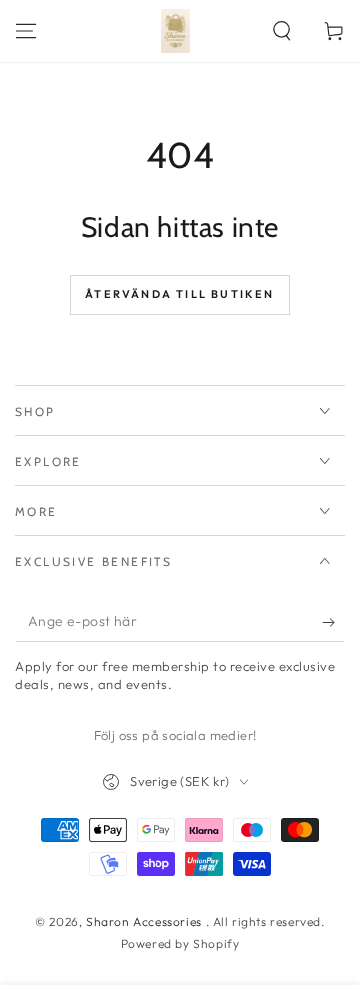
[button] (282, 31)
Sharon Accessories (145, 921)
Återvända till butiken (179, 294)
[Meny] (26, 31)
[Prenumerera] (333, 622)
